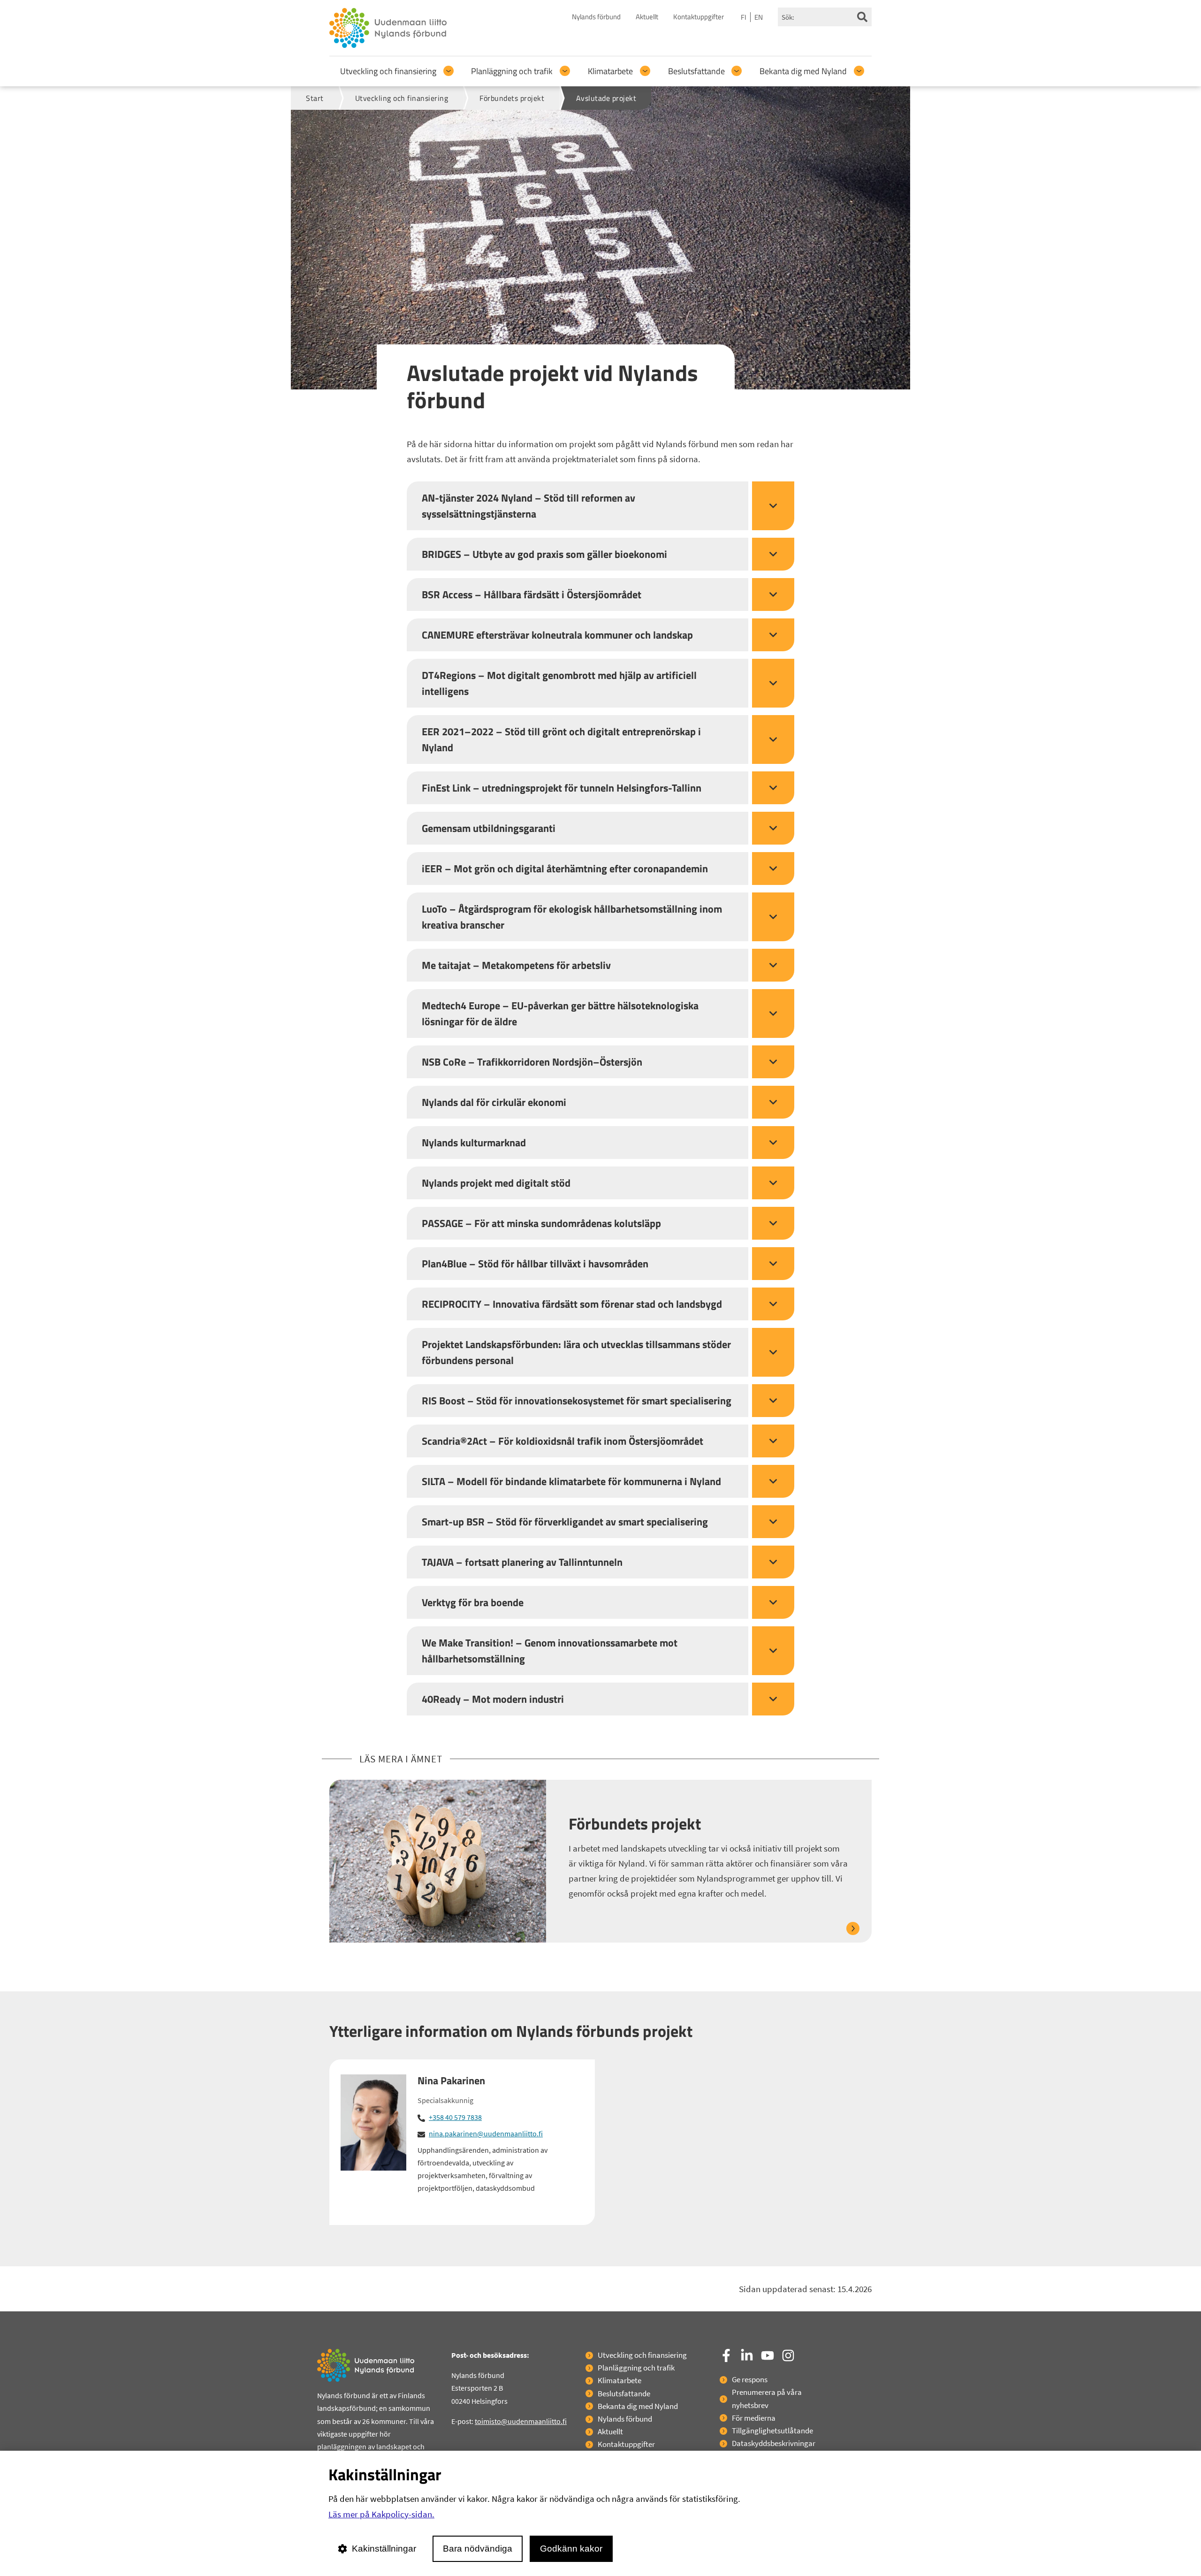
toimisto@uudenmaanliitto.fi (521, 2421)
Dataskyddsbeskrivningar (774, 2443)
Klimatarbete (610, 71)
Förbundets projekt (635, 1824)
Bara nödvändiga (478, 2549)
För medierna (754, 2418)
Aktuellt (647, 17)
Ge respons (750, 2379)
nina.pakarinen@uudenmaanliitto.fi (486, 2134)
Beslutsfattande (696, 71)
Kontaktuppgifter (699, 17)
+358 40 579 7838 (455, 2117)
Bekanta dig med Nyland (803, 71)
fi (744, 17)
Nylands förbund (596, 17)
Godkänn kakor (571, 2549)
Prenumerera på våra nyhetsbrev (767, 2398)
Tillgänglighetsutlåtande (772, 2431)
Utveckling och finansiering (388, 71)
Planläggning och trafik (512, 71)
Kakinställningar (384, 2549)
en (759, 17)
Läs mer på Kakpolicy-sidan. (381, 2514)
